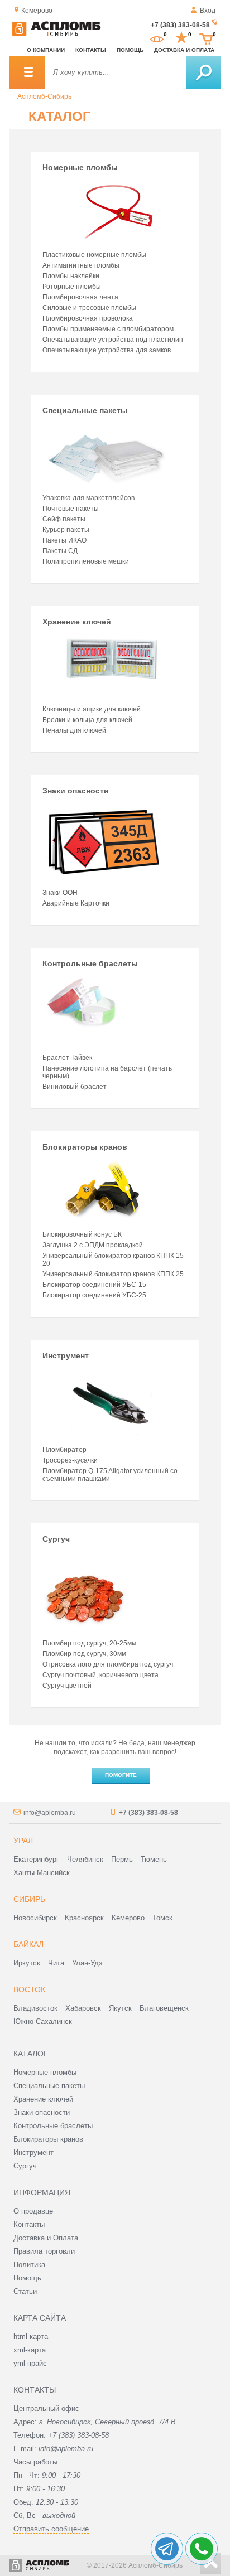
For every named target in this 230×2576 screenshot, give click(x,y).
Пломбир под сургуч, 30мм (84, 1654)
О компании (46, 50)
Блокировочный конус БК (82, 1234)
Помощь (130, 50)
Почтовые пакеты (71, 509)
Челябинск (85, 1859)
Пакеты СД (60, 551)
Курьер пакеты (66, 530)
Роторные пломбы (72, 287)
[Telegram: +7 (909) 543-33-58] (167, 2549)
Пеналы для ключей (74, 730)
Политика (29, 2265)
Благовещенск (164, 2008)
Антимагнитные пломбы (81, 265)
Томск (162, 1918)
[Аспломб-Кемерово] (56, 34)
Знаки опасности (76, 791)
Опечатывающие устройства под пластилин (113, 340)
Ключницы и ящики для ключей (92, 709)
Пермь (122, 1859)
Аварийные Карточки (76, 903)
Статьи (25, 2291)
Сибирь (29, 1899)
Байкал (28, 1944)
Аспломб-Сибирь (44, 96)
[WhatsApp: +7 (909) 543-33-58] (202, 2549)
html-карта (31, 2337)
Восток (29, 1989)
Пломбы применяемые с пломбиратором (108, 329)
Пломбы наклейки (71, 276)
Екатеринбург (36, 1859)
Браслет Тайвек (67, 1058)
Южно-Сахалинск (43, 2021)
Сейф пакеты (64, 519)
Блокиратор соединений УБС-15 (94, 1285)
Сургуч (56, 1539)
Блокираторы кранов (85, 1147)
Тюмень (154, 1859)
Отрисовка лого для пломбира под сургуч (108, 1664)
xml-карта (30, 2350)
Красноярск (84, 1918)
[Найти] (203, 72)
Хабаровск (83, 2008)
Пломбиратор (64, 1450)
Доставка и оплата (184, 50)
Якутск (120, 2008)
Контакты (91, 50)
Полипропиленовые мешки (86, 561)
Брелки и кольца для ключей (87, 720)
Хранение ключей (77, 622)
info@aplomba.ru (50, 1813)
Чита (56, 1963)
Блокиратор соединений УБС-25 (94, 1295)
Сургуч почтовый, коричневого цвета (100, 1675)
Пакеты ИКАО (64, 540)
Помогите (121, 1775)
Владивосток (35, 2008)
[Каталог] (27, 72)
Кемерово (128, 1918)
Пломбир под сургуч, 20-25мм (89, 1643)
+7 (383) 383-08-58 (180, 25)
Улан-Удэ (87, 1963)
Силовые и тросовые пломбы (89, 308)
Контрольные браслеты (90, 963)
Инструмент (66, 1355)
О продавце (33, 2211)
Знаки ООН (60, 893)
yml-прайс (30, 2363)
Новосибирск (35, 1918)
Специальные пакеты (85, 410)
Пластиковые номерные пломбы (94, 255)
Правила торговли (44, 2251)
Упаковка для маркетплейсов (88, 498)
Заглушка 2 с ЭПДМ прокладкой (93, 1245)
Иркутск (27, 1963)
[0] (157, 38)
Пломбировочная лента (80, 297)
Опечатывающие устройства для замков (107, 350)
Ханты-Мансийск (42, 1873)
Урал (23, 1841)
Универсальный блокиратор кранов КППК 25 (113, 1274)
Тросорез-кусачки (70, 1460)
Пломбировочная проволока (88, 318)
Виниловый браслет (75, 1087)
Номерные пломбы (80, 167)
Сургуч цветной (67, 1686)
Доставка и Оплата (46, 2238)
